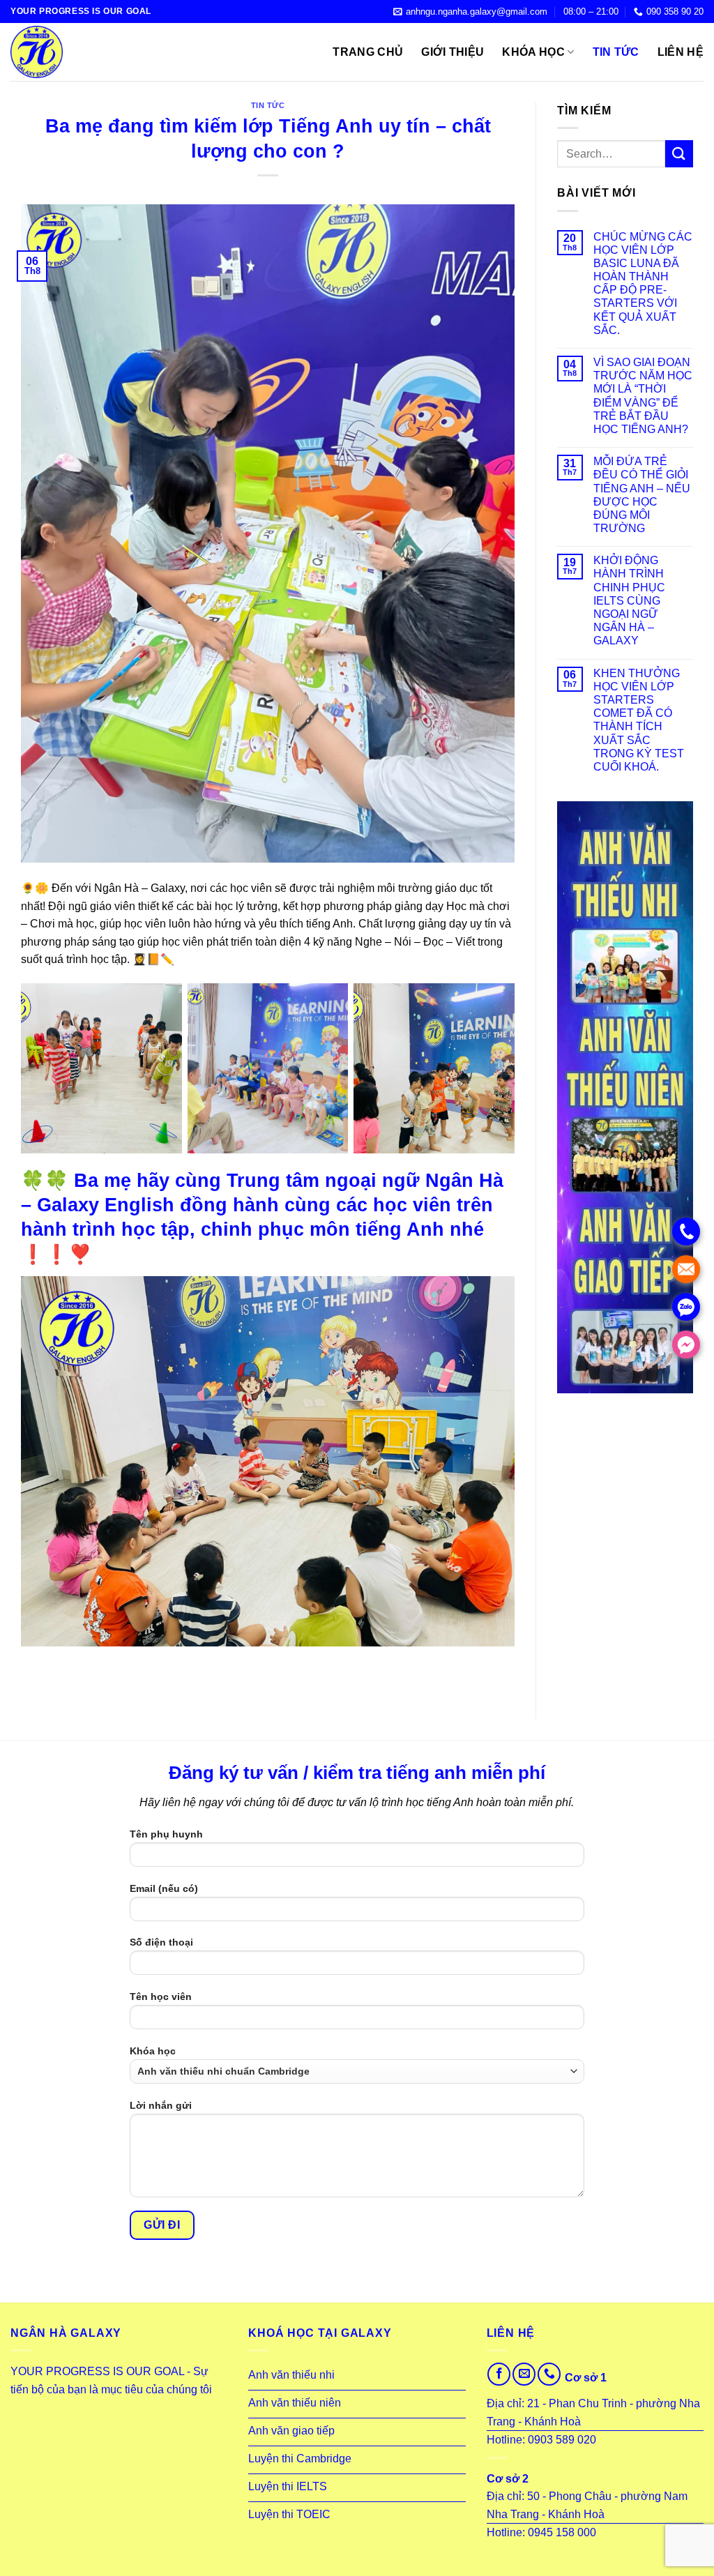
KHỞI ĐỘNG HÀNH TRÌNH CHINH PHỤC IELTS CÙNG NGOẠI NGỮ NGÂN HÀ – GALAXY (629, 600)
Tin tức (616, 52)
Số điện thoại (161, 1942)
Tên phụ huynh (166, 1834)
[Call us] (549, 2374)
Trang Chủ (368, 52)
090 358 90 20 (675, 12)
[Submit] (679, 154)
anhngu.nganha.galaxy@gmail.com (477, 12)
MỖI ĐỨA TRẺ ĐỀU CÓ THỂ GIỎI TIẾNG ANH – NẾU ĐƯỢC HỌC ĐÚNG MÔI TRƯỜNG (642, 495)
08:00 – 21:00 (591, 12)
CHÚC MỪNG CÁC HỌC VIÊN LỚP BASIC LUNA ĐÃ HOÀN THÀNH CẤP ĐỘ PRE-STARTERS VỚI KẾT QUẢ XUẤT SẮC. (643, 283)
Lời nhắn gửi (161, 2105)
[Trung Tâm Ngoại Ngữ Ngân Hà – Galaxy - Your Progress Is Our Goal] (80, 52)
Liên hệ (681, 52)
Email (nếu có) (164, 1888)
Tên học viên (161, 1997)
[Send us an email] (524, 2374)
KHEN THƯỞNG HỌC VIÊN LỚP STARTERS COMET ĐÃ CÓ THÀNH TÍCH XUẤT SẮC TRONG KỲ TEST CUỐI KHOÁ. (639, 720)
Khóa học (533, 52)
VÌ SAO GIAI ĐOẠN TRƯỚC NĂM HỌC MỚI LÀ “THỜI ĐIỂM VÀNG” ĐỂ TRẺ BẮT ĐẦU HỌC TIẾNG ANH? (643, 396)
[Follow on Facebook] (499, 2374)
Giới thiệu (453, 52)
